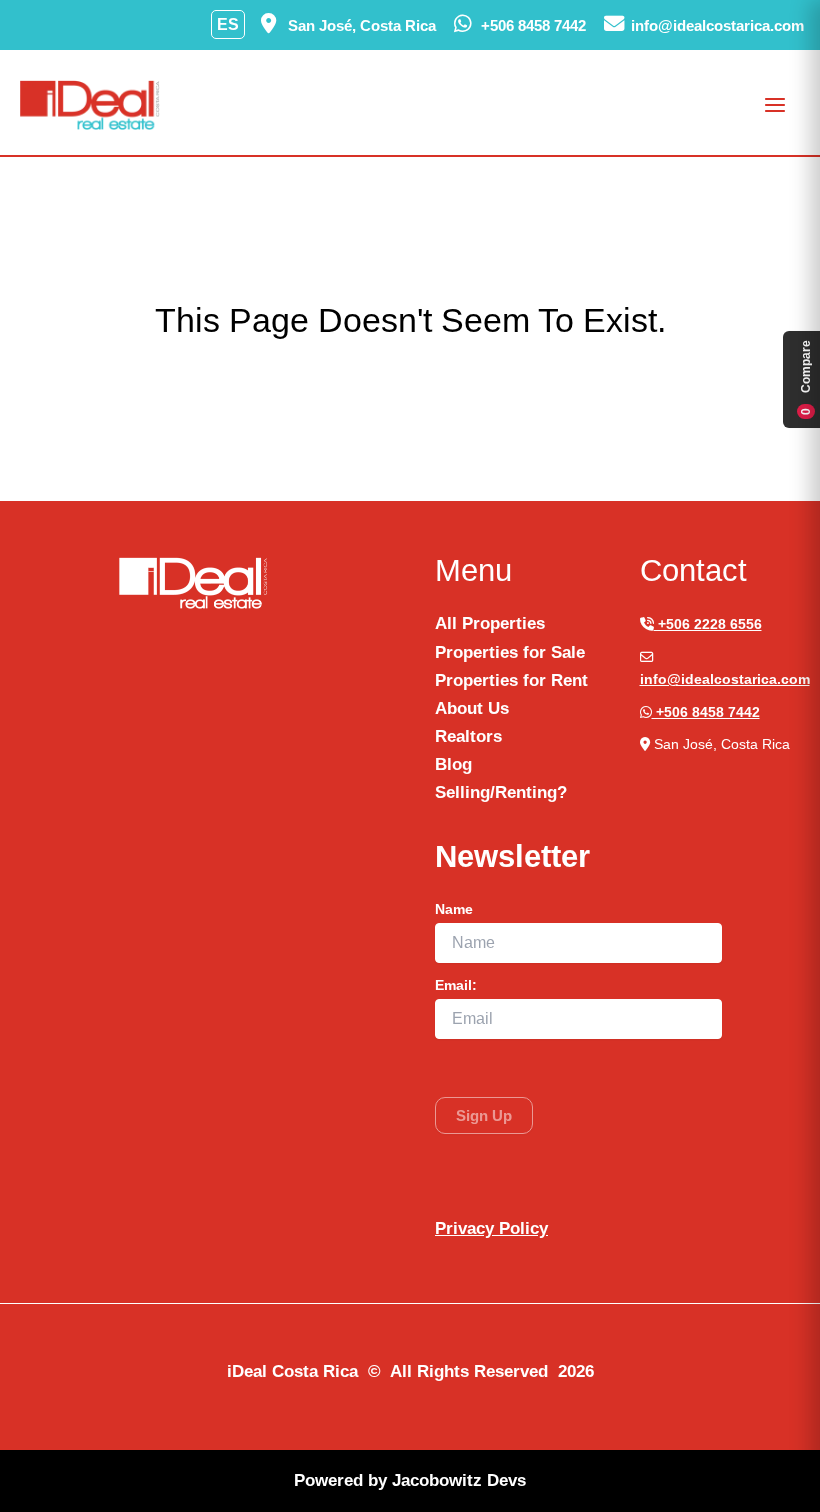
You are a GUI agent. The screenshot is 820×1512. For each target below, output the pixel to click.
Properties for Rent (511, 680)
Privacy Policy (491, 1228)
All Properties (490, 623)
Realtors (468, 736)
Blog (453, 764)
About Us (472, 708)
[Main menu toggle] (776, 105)
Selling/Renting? (501, 792)
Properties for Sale (510, 652)
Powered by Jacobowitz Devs (410, 1480)
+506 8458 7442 (706, 712)
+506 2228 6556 (708, 624)
